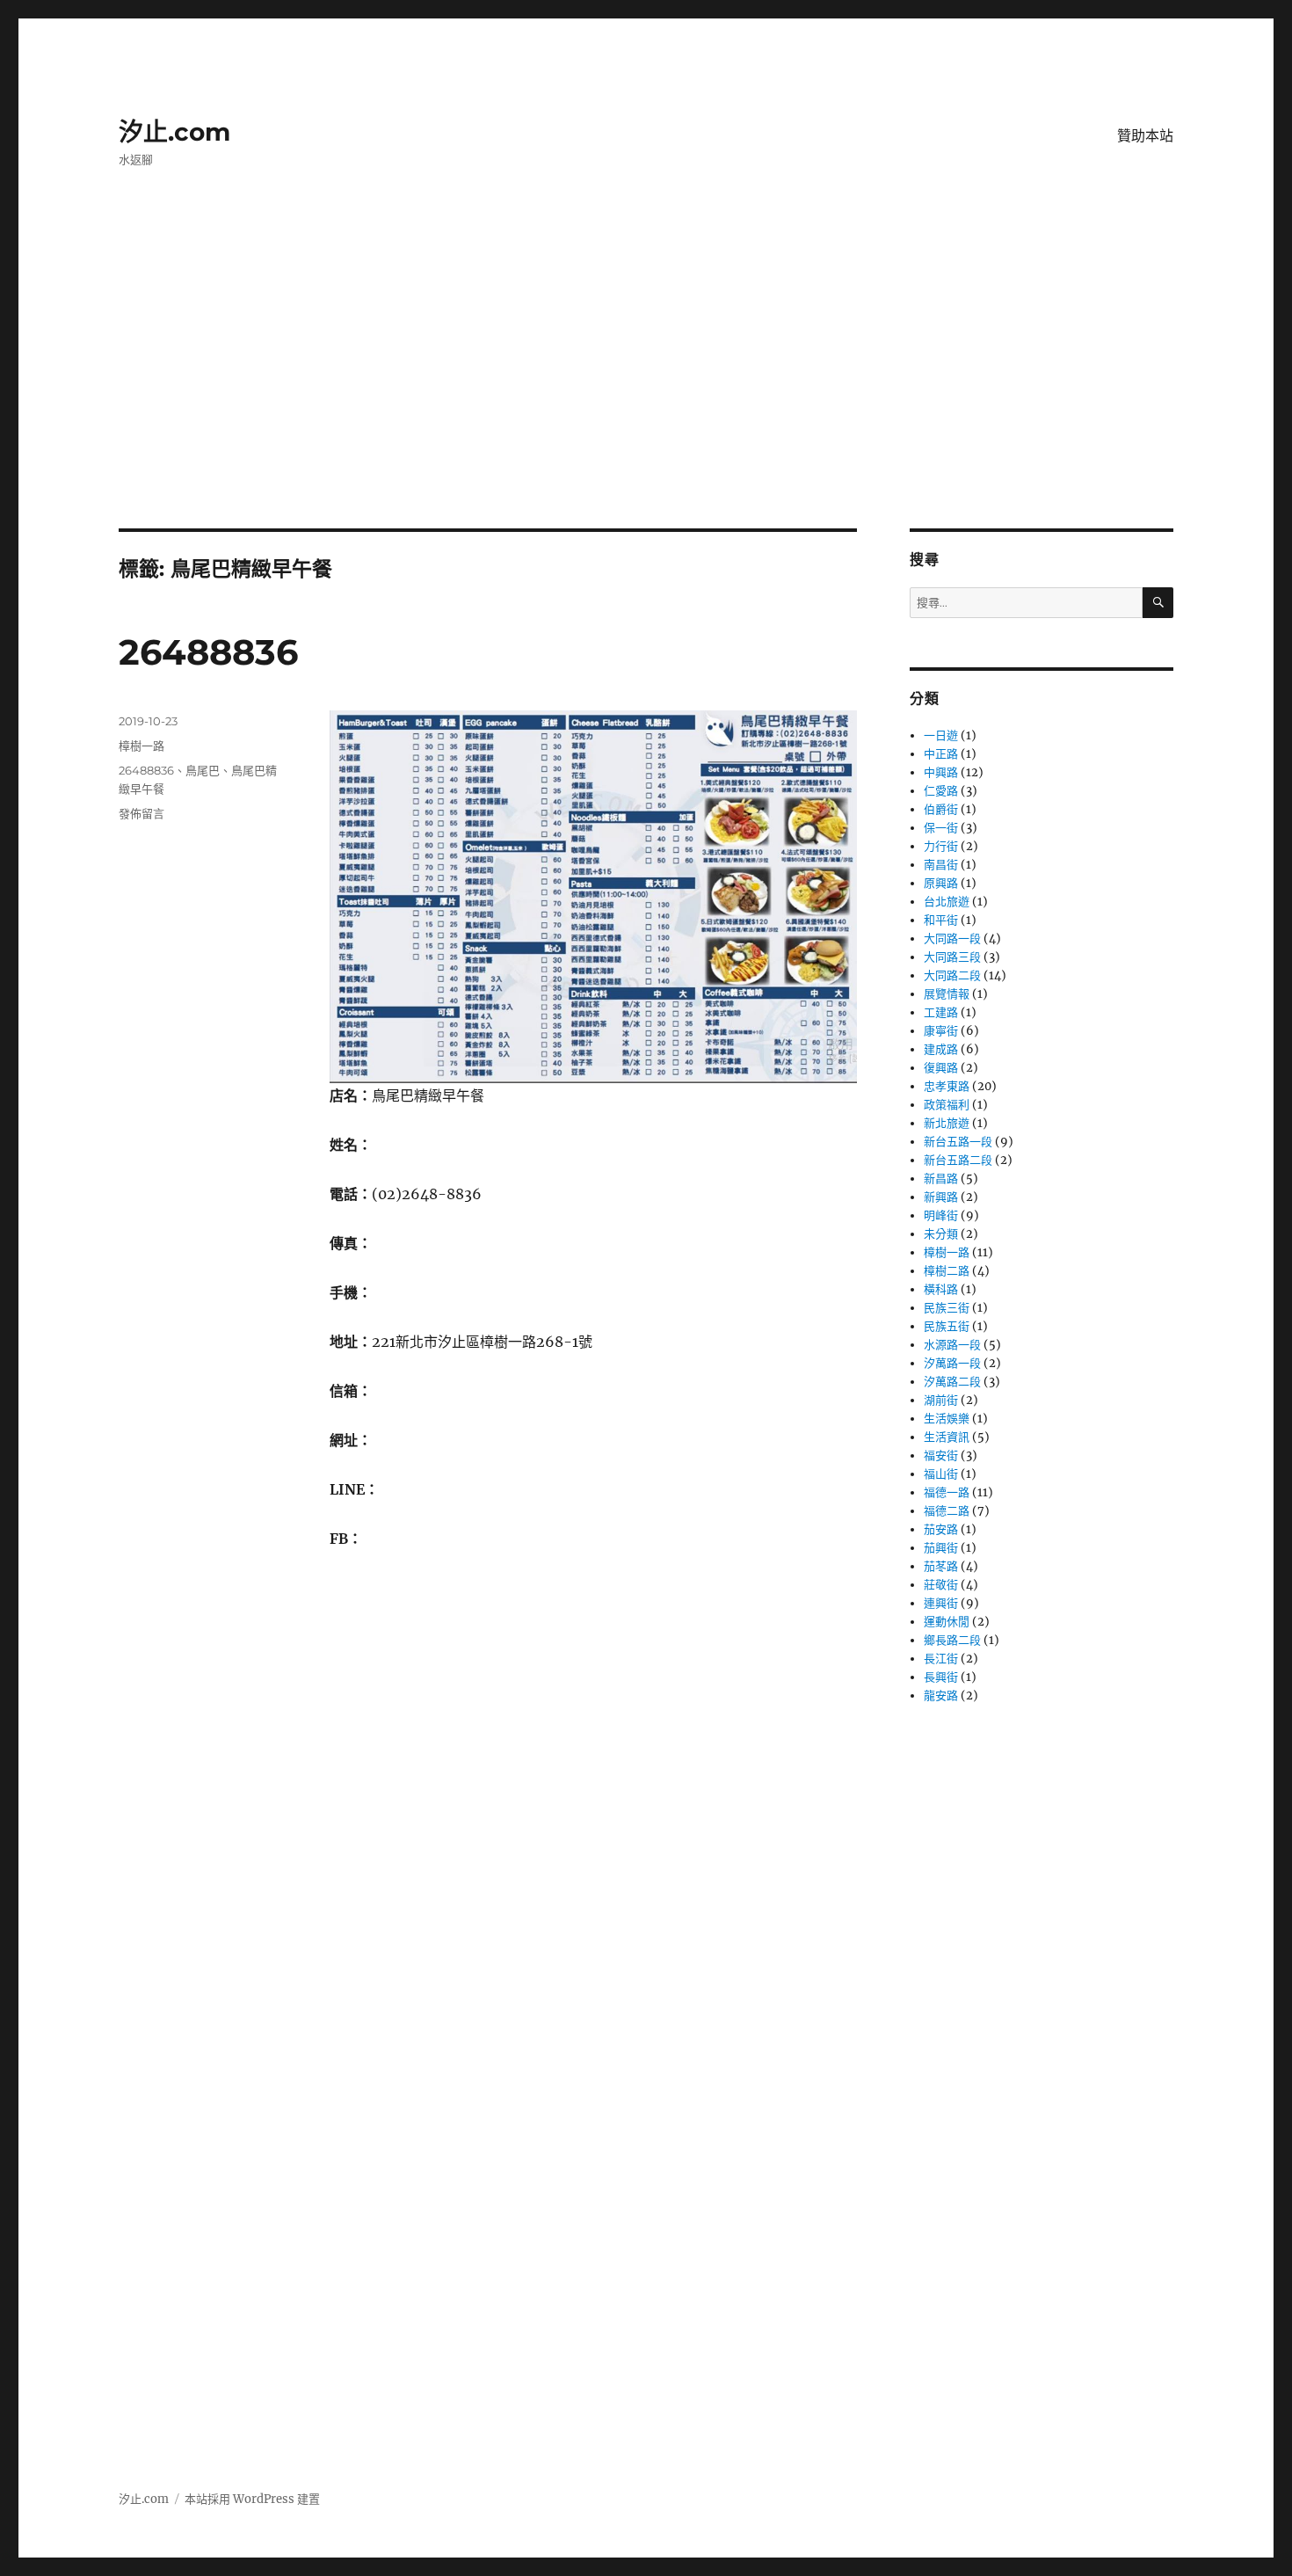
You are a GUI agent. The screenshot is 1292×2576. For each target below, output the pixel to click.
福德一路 (947, 1492)
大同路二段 (952, 975)
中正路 (941, 754)
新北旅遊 (947, 1123)
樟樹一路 (142, 746)
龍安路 (941, 1696)
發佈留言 (142, 813)
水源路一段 (952, 1345)
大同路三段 (952, 957)
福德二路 (947, 1511)
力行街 (941, 846)
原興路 (941, 883)
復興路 (941, 1068)
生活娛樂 (947, 1419)
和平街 (941, 920)
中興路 (941, 772)
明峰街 (941, 1215)
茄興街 (941, 1548)
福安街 (941, 1455)
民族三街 (947, 1308)
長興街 (941, 1677)
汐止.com (174, 132)
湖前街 (941, 1400)
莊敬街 (941, 1585)
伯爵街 (941, 809)
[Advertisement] (646, 398)
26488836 (208, 652)
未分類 (941, 1234)
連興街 (941, 1603)
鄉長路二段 (952, 1640)
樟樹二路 (947, 1271)
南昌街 (941, 865)
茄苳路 (941, 1566)
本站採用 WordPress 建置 (252, 2499)
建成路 (941, 1049)
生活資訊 (947, 1437)
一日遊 (941, 735)
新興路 (941, 1197)
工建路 (941, 1012)
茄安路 (941, 1529)
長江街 (941, 1659)
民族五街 (947, 1326)
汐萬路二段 (952, 1382)
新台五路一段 (958, 1142)
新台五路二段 (958, 1160)
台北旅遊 (947, 902)
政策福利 (947, 1105)
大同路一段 (952, 939)
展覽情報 (947, 994)
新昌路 (941, 1179)
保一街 (941, 828)
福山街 (941, 1474)
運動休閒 (947, 1622)
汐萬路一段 (952, 1363)
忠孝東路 (947, 1086)
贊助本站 (1145, 136)
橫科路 (941, 1289)
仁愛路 (941, 791)
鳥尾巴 (203, 770)
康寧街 (941, 1031)
